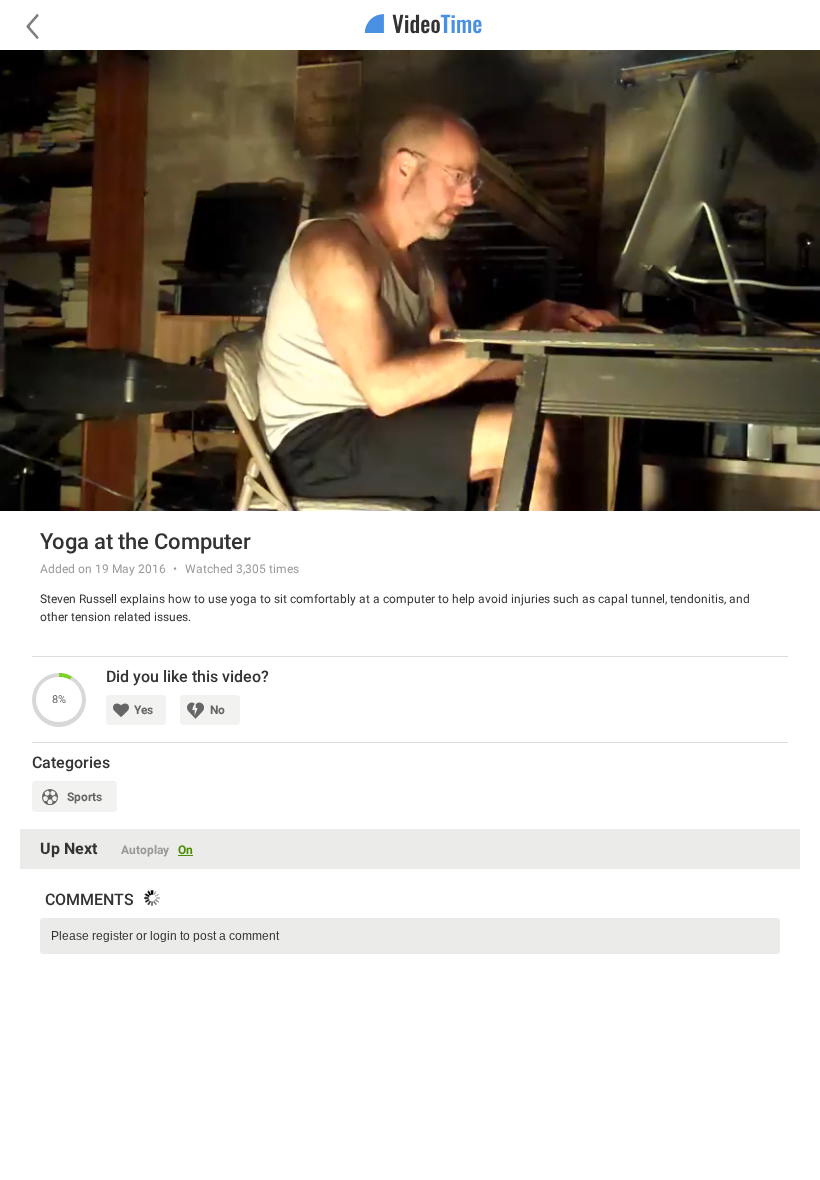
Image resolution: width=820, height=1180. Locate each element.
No (217, 710)
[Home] (410, 25)
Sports (84, 797)
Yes (143, 710)
